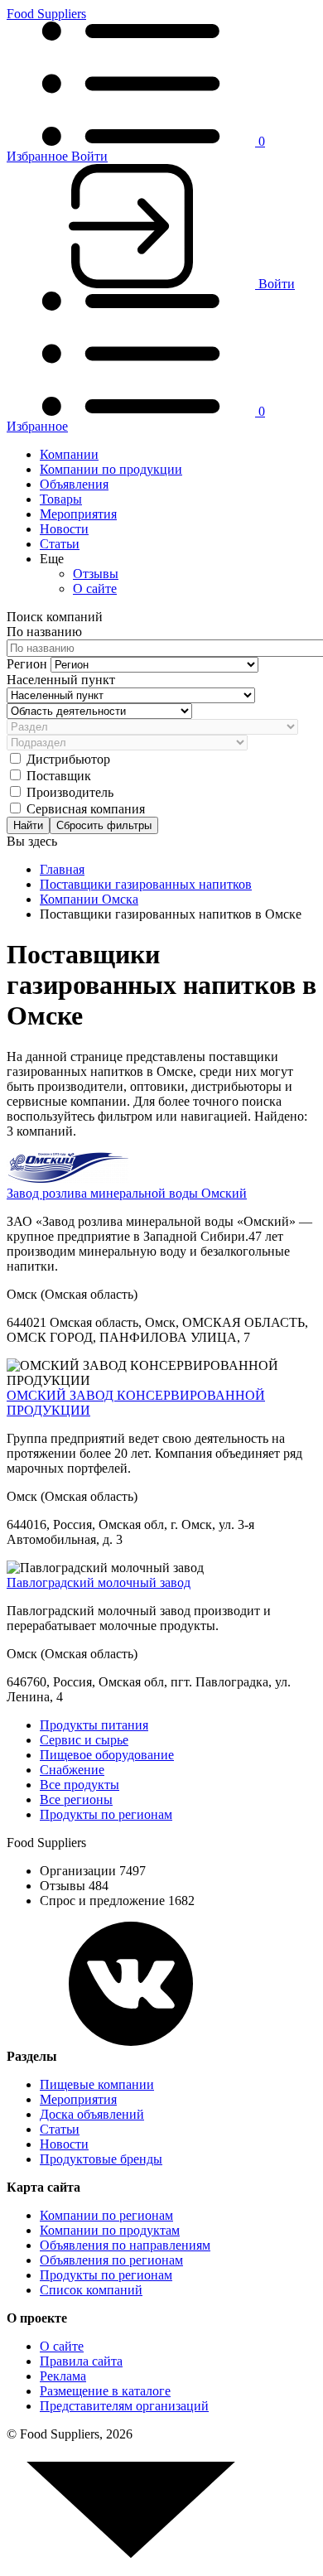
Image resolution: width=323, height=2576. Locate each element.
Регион (29, 664)
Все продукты (80, 1785)
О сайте (95, 589)
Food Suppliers (46, 14)
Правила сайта (81, 2361)
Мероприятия (78, 514)
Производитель (70, 792)
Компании (69, 454)
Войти (89, 156)
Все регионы (76, 1799)
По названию (44, 632)
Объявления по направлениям (125, 2245)
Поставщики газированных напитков (146, 884)
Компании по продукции (111, 469)
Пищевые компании (97, 2084)
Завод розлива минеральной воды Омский (127, 1193)
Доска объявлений (92, 2114)
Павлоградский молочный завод (99, 1582)
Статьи (60, 544)
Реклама (63, 2376)
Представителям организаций (124, 2406)
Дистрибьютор (68, 759)
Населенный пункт (61, 680)
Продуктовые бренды (101, 2159)
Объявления (74, 484)
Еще (52, 559)
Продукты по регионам (106, 1814)
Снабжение (72, 1770)
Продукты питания (94, 1725)
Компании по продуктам (110, 2230)
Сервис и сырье (84, 1740)
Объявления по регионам (111, 2260)
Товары (61, 499)
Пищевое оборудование (107, 1755)
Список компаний (91, 2290)
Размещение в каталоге (105, 2391)
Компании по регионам (106, 2215)
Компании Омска (89, 899)
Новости (64, 529)
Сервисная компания (86, 809)
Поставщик (59, 776)
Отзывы (96, 574)
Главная (62, 869)
